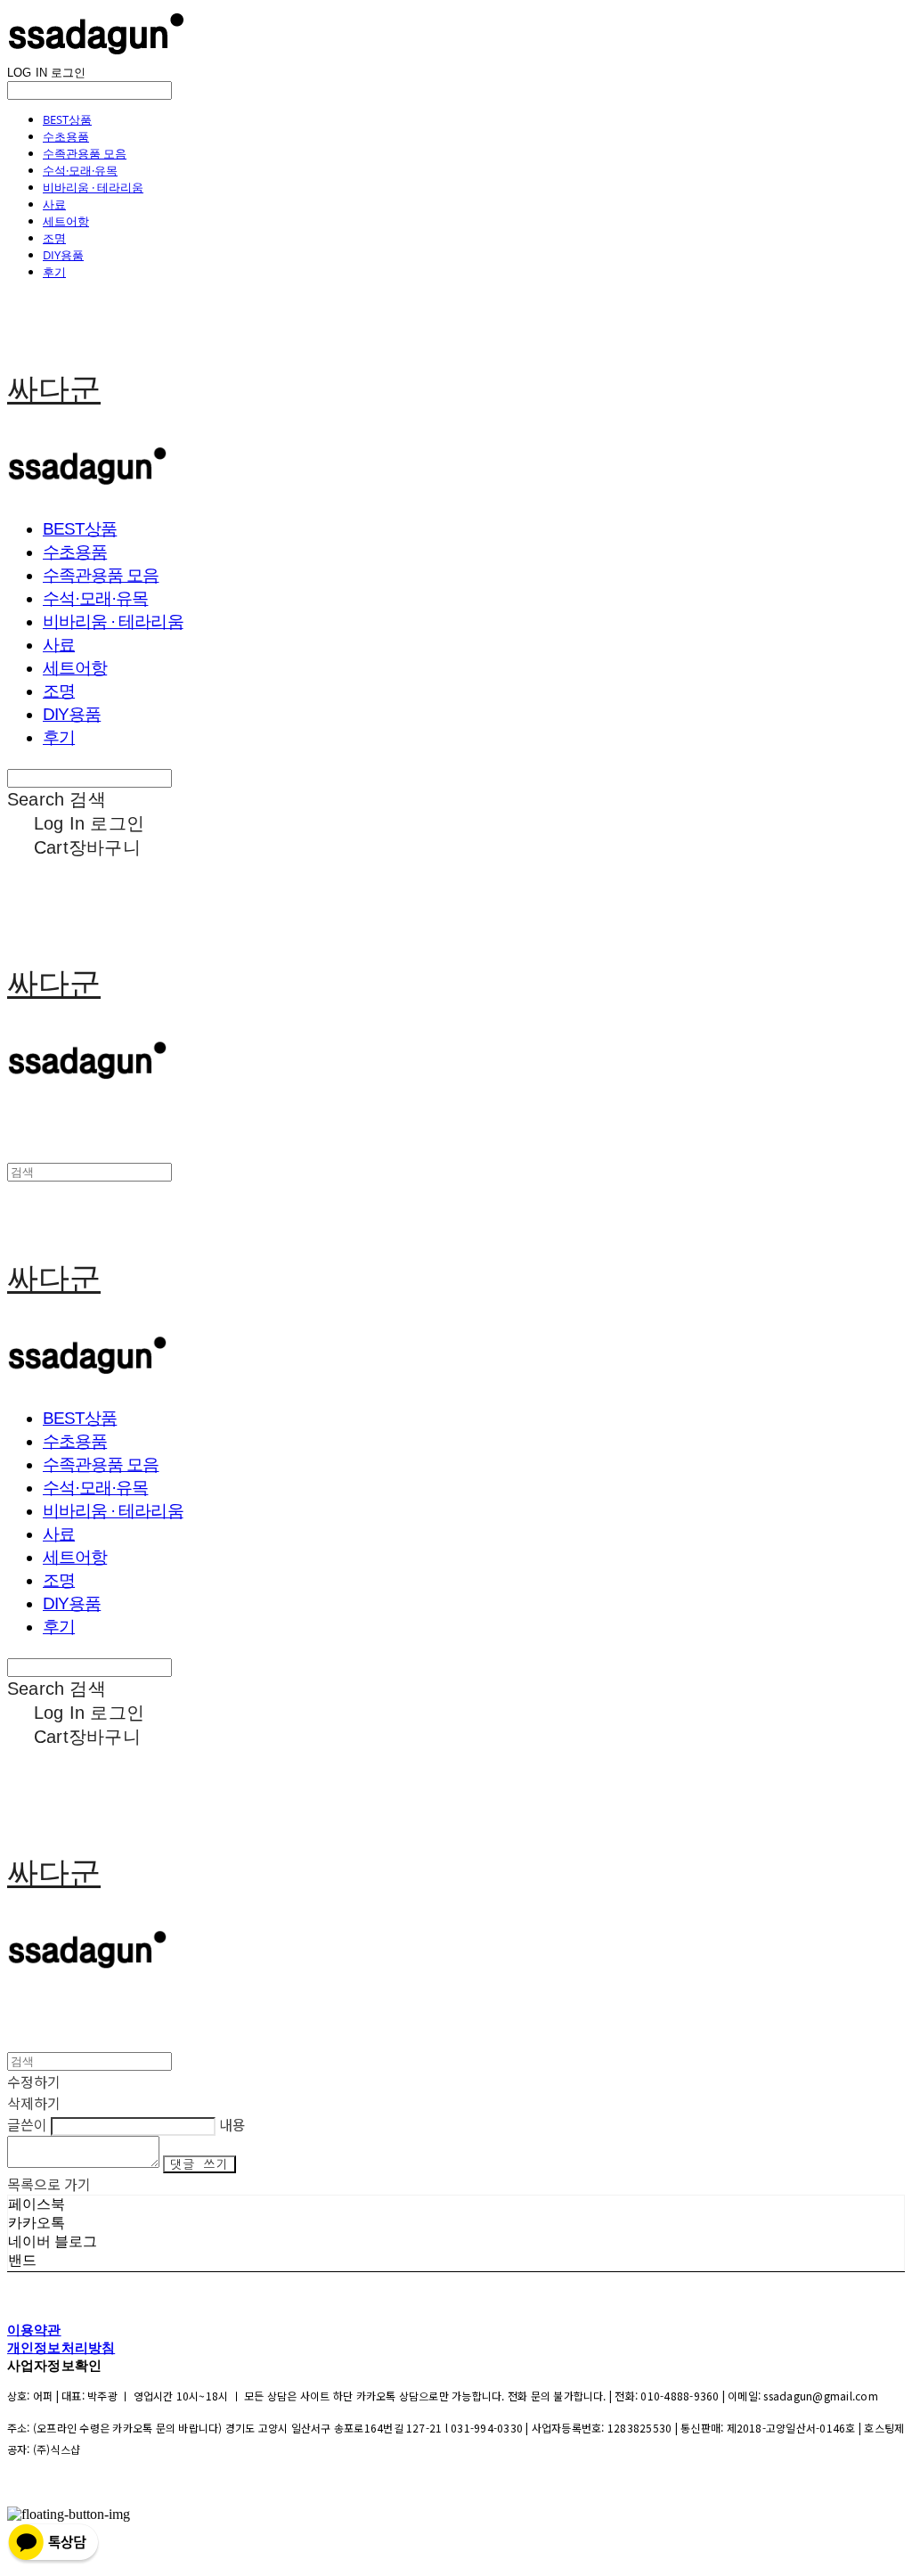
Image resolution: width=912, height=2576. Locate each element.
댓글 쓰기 (199, 2164)
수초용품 (66, 136)
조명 (54, 238)
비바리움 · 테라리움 (93, 187)
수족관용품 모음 (85, 153)
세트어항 (66, 221)
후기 (54, 272)
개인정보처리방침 (61, 2347)
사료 (54, 204)
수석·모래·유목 (80, 170)
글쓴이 (27, 2124)
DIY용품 (63, 255)
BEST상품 (67, 119)
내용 (232, 2124)
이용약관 (34, 2330)
